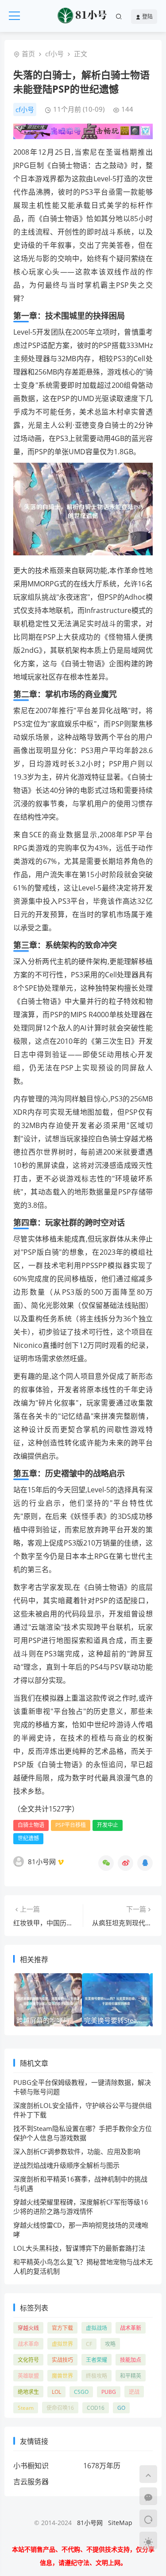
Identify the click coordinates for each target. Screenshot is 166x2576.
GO (121, 2408)
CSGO (81, 2392)
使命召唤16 (60, 2408)
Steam (26, 2408)
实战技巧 (62, 2360)
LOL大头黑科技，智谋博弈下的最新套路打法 (79, 2248)
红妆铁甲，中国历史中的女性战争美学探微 (76, 1923)
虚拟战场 (97, 2328)
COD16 (96, 2408)
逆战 (134, 2392)
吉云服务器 (31, 2482)
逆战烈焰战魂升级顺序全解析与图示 (66, 2165)
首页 (28, 54)
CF (89, 2344)
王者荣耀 (97, 2360)
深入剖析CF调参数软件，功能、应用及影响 (77, 2151)
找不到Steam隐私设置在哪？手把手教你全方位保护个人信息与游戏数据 (83, 2133)
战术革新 (131, 2328)
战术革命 (28, 2344)
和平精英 (131, 2376)
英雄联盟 (28, 2376)
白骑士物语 (31, 1825)
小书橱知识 (31, 2466)
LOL (56, 2392)
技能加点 (131, 2360)
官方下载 (62, 2328)
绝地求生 (28, 2392)
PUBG (109, 2392)
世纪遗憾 (28, 1838)
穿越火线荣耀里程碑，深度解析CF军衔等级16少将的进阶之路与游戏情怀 (81, 2207)
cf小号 (54, 54)
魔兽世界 (62, 2376)
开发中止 (108, 1825)
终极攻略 (97, 2376)
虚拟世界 (62, 2344)
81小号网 (90, 2523)
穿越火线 (28, 2328)
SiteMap (120, 2523)
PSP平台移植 (71, 1825)
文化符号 (28, 2360)
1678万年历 (102, 2466)
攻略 (110, 2344)
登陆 (147, 17)
